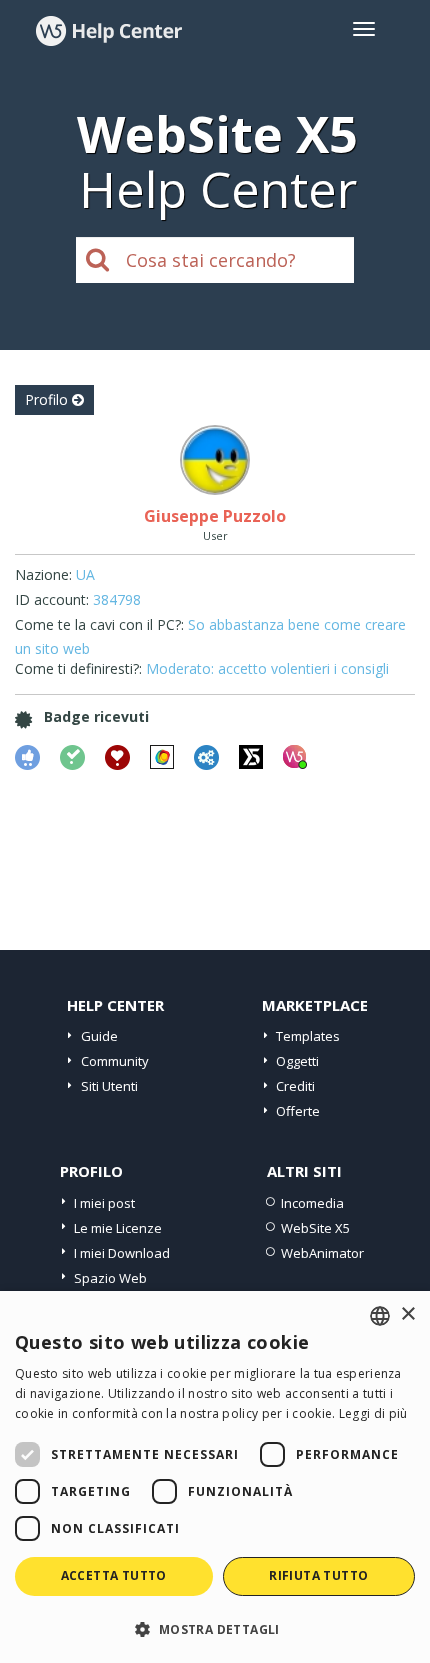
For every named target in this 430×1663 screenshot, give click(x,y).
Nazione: (43, 574)
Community (115, 1061)
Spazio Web (110, 1278)
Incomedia (312, 1203)
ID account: (52, 599)
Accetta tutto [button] (114, 1575)
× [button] (407, 1314)
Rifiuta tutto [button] (318, 1575)
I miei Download (122, 1253)
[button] (215, 1628)
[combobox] (380, 1316)
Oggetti (297, 1061)
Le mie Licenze (118, 1228)
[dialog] (215, 1477)
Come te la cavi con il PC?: (99, 624)
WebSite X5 (315, 1228)
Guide (99, 1036)
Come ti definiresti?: (78, 668)
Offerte (298, 1111)
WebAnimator (322, 1253)
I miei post (104, 1203)
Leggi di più (373, 1413)
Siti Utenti (109, 1086)
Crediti (295, 1086)
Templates (308, 1036)
